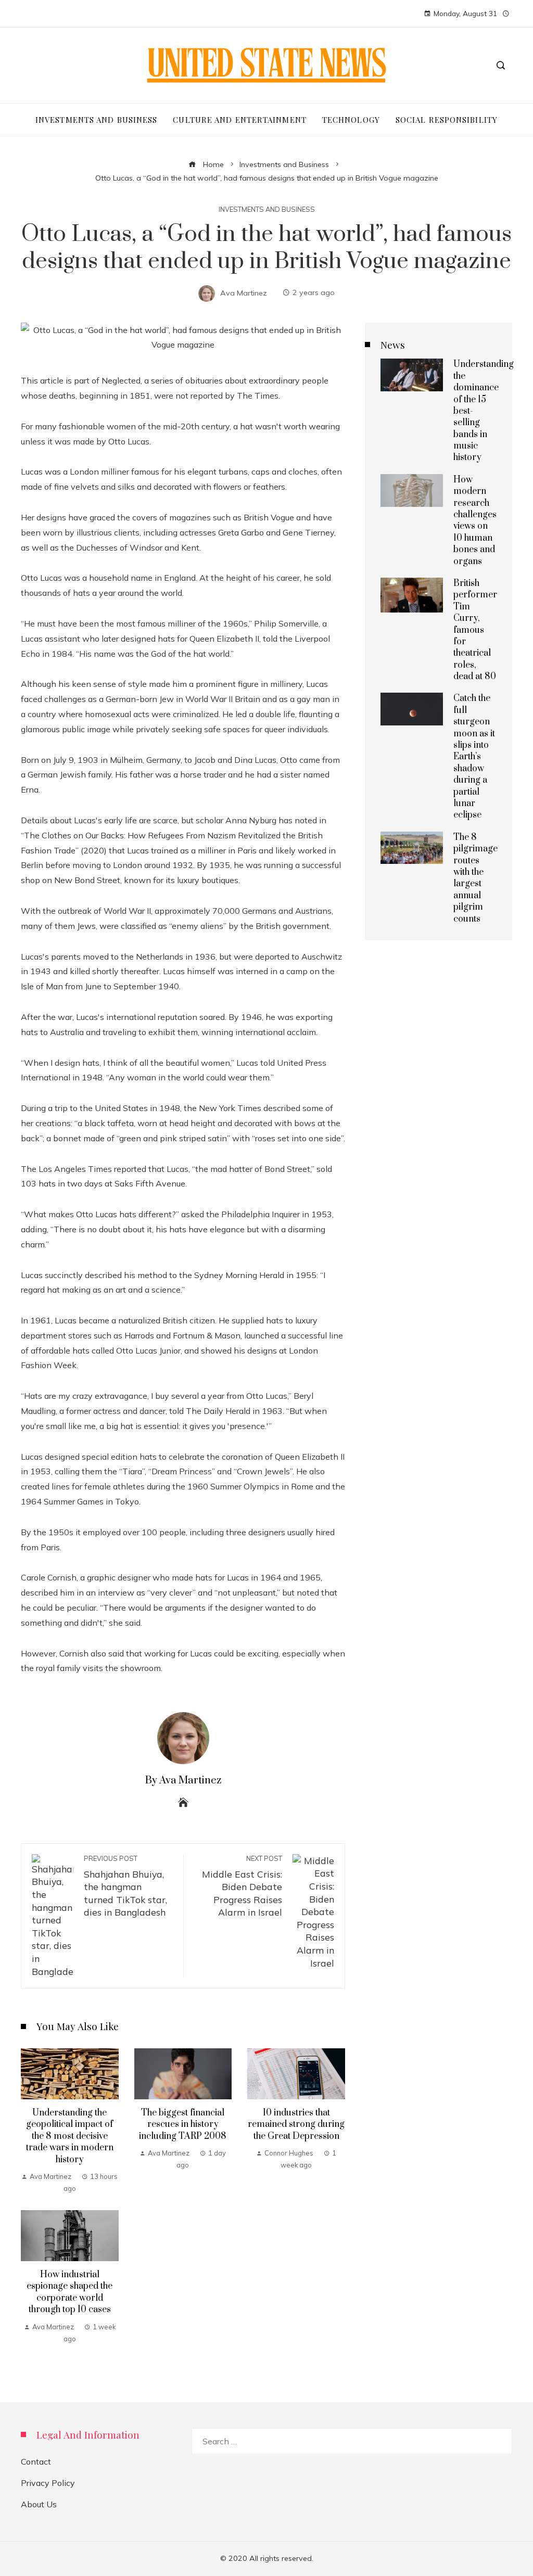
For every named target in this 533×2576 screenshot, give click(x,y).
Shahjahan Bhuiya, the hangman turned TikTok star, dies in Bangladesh (125, 1886)
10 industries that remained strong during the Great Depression (296, 2125)
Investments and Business (267, 209)
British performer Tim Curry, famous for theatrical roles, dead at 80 (475, 630)
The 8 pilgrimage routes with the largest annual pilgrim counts (475, 878)
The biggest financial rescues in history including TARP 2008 (183, 2125)
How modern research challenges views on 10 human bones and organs (475, 521)
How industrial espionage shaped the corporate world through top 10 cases (69, 2292)
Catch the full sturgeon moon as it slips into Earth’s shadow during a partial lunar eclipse (474, 757)
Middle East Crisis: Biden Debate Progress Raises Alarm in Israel (242, 1886)
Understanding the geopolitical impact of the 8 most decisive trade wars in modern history (70, 2136)
